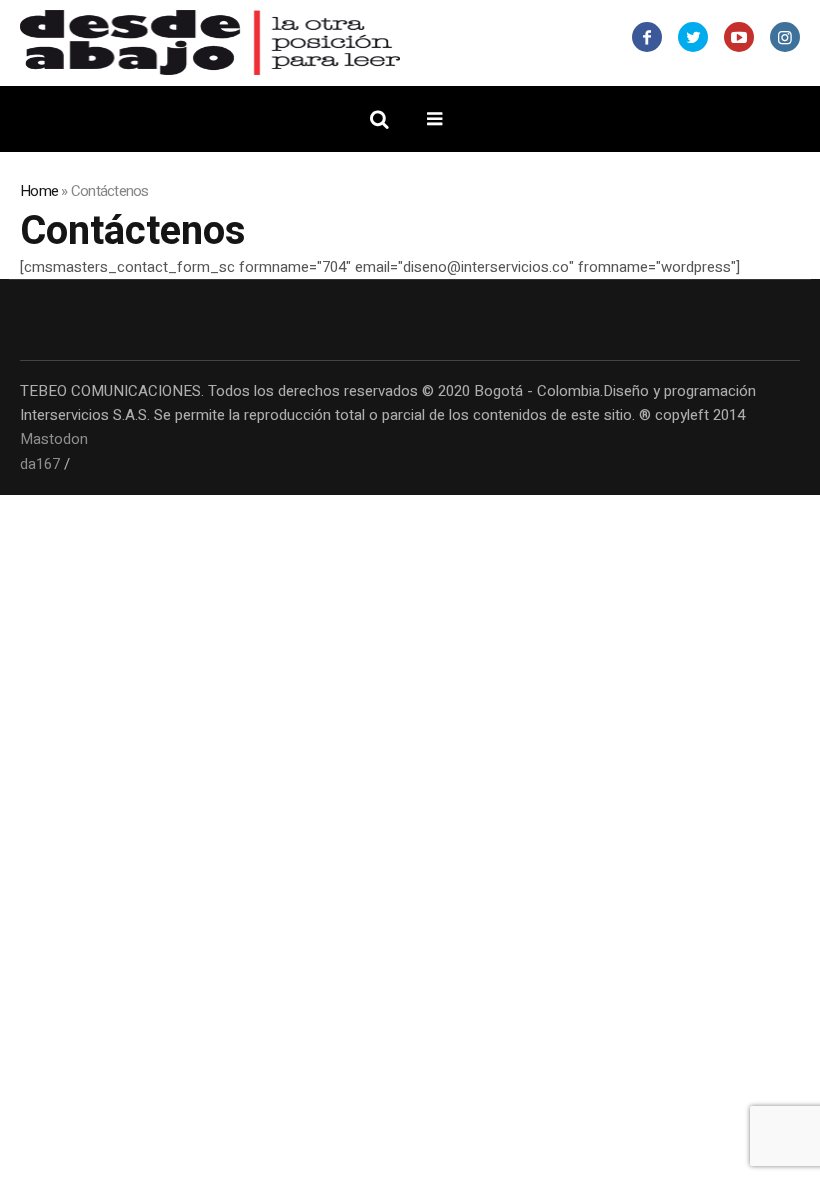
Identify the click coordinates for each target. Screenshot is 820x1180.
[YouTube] (739, 37)
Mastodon (54, 439)
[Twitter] (693, 37)
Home (39, 191)
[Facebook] (647, 37)
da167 (40, 464)
